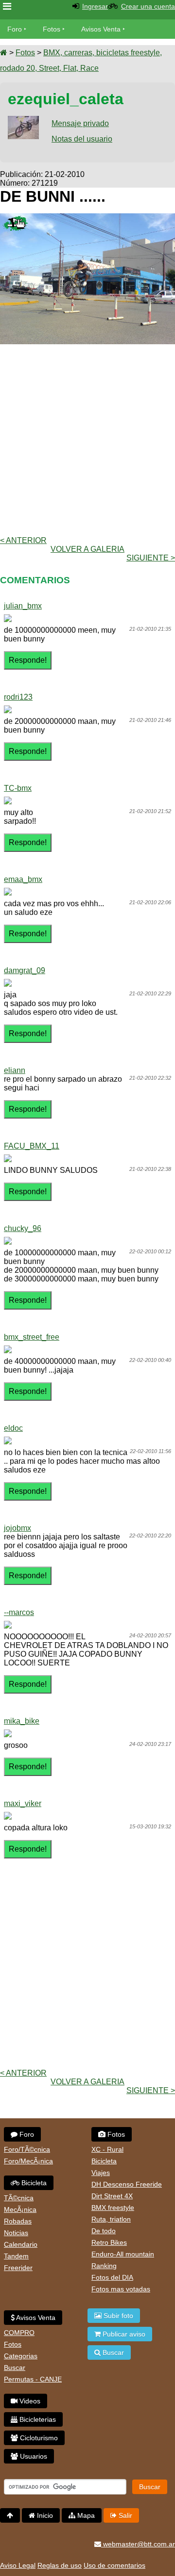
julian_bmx (23, 606)
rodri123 (18, 697)
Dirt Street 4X (112, 2196)
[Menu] (7, 7)
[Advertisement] (87, 439)
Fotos (52, 29)
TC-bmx (18, 788)
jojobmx (17, 1528)
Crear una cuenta (148, 6)
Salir (124, 2515)
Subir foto (117, 2316)
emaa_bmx (23, 879)
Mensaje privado (80, 123)
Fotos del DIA (112, 2277)
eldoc (13, 1428)
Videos (29, 2401)
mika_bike (22, 1721)
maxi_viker (23, 1803)
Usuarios (33, 2456)
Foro (15, 29)
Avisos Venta (101, 29)
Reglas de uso (60, 2565)
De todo (104, 2231)
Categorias (21, 2356)
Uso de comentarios (114, 2565)
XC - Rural (107, 2149)
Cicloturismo (38, 2438)
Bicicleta (33, 2183)
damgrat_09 (25, 970)
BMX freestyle (113, 2208)
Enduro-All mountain (123, 2254)
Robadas (18, 2221)
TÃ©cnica (19, 2198)
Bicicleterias (37, 2419)
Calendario (21, 2244)
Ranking (104, 2266)
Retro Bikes (109, 2242)
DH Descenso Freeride (127, 2184)
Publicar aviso (123, 2334)
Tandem (16, 2256)
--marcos (19, 1612)
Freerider (18, 2268)
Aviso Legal (18, 2565)
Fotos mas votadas (121, 2289)
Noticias (16, 2233)
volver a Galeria (87, 549)
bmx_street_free (32, 1337)
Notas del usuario (82, 139)
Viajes (101, 2173)
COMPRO (19, 2333)
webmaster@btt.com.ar (138, 2544)
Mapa (85, 2515)
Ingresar (95, 6)
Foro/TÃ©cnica (27, 2149)
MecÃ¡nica (20, 2209)
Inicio (44, 2515)
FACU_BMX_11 (32, 1146)
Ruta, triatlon (111, 2219)
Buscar (15, 2368)
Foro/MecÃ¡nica (28, 2161)
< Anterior (23, 540)
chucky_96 (23, 1228)
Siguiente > (151, 558)
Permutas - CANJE (33, 2379)
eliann (15, 1070)
